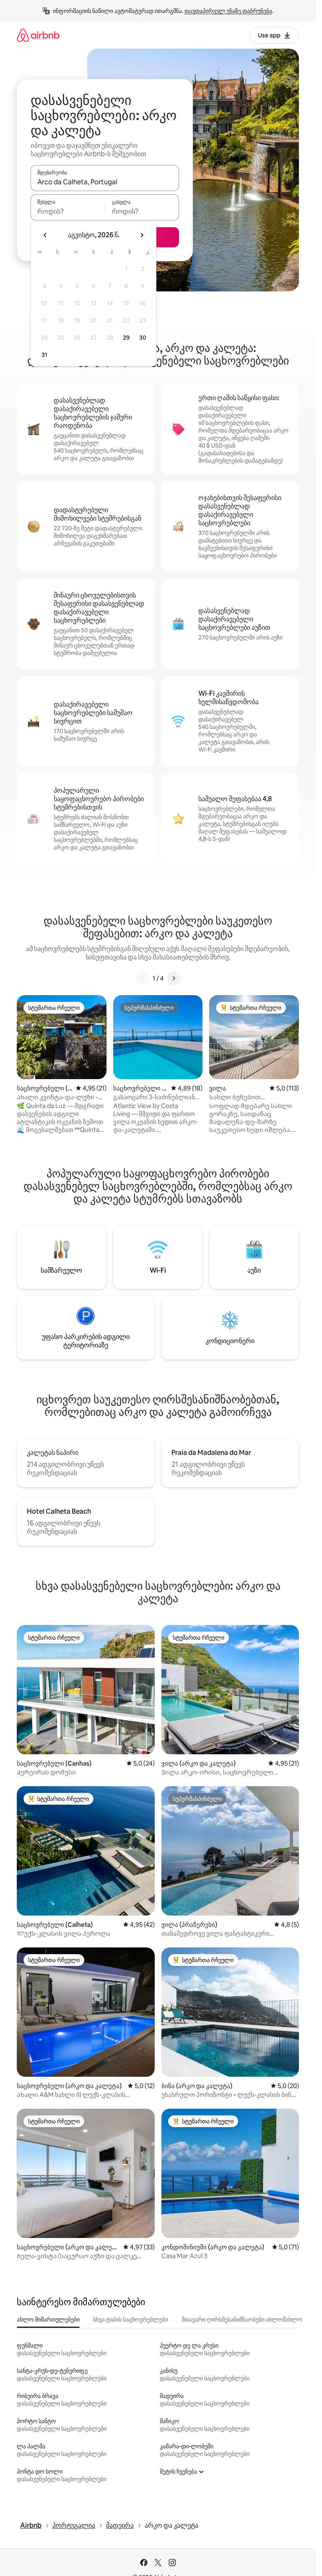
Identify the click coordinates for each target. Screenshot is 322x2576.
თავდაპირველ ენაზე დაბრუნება (228, 11)
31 (44, 355)
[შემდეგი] (174, 978)
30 (143, 338)
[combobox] (105, 182)
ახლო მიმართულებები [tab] (48, 2319)
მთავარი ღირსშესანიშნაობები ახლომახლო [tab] (242, 2319)
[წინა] (143, 978)
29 (126, 338)
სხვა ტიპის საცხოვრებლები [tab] (131, 2319)
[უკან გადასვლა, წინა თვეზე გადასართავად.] (45, 235)
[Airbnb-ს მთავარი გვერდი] (38, 35)
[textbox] (68, 211)
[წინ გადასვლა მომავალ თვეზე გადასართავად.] (142, 235)
